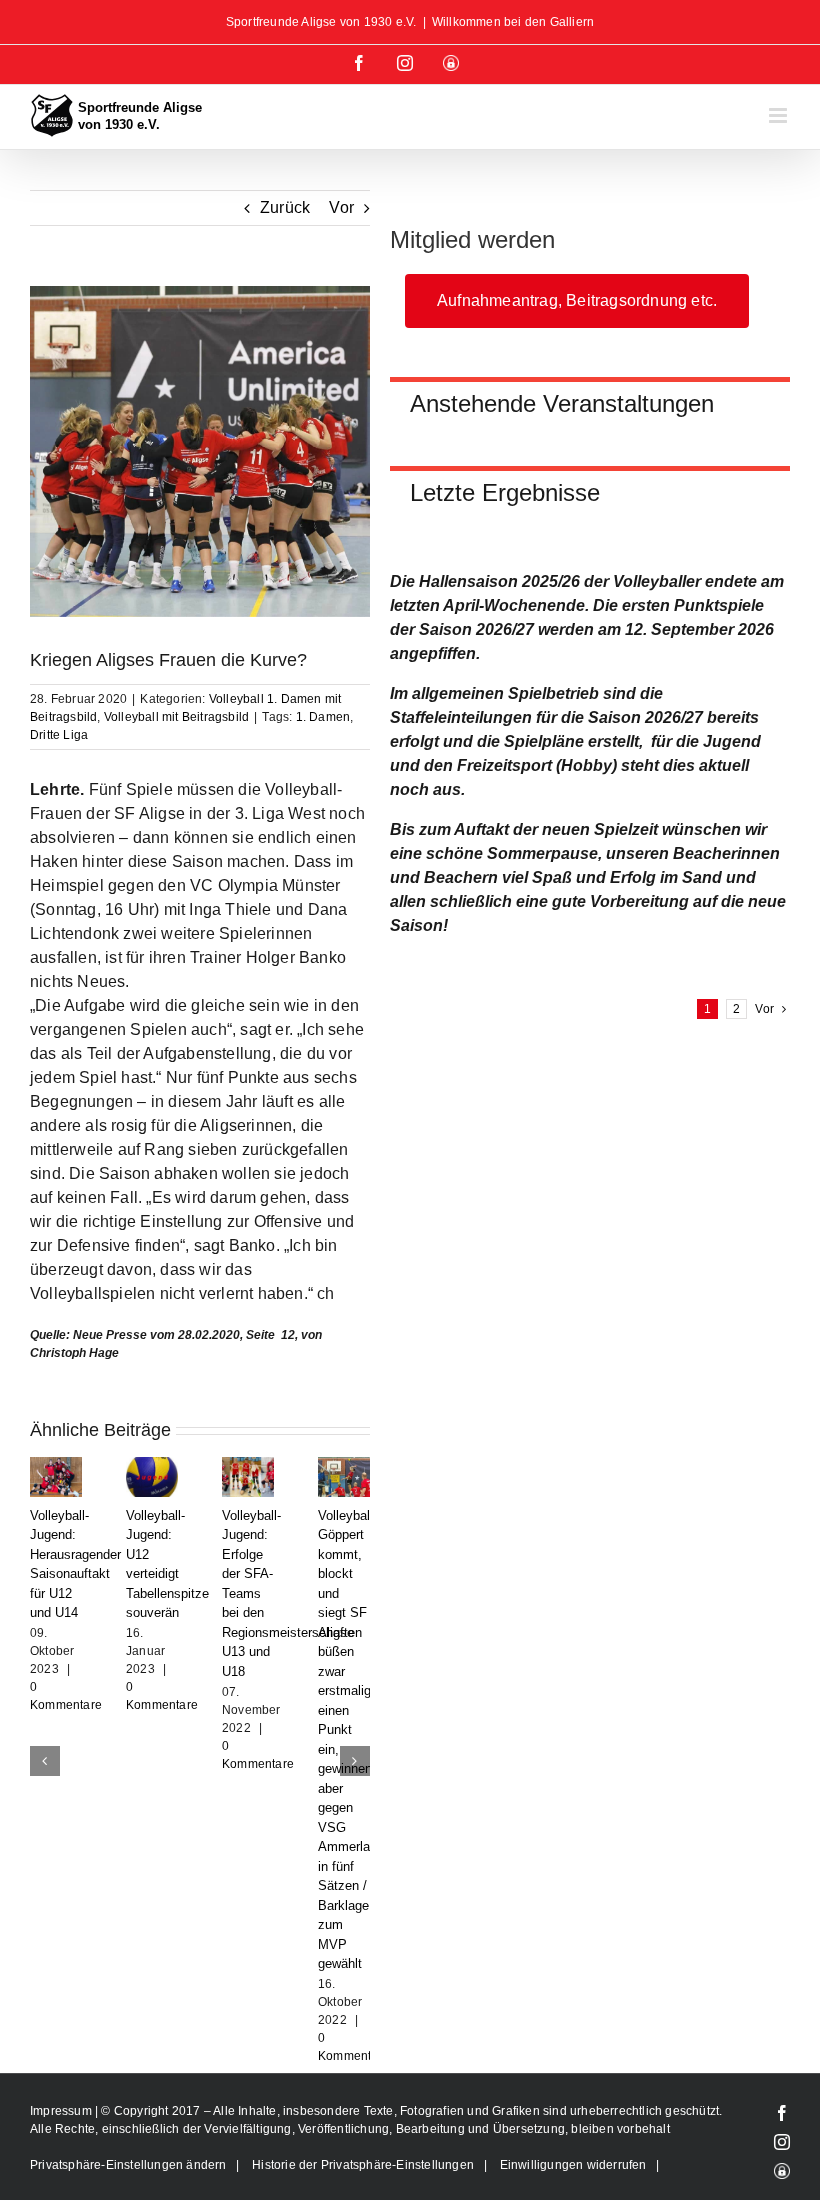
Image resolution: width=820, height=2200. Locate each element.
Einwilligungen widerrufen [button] (573, 1970)
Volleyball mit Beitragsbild (176, 717)
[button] (45, 1663)
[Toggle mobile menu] (779, 115)
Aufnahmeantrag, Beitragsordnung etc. (577, 300)
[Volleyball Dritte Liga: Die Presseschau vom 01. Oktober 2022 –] (344, 1465)
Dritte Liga (59, 735)
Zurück (285, 207)
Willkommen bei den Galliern (513, 22)
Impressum (62, 1916)
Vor (341, 207)
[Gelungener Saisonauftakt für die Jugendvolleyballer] (56, 1465)
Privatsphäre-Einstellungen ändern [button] (128, 1970)
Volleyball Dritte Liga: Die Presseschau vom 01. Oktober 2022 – (356, 1574)
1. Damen (323, 717)
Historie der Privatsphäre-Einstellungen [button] (363, 1970)
